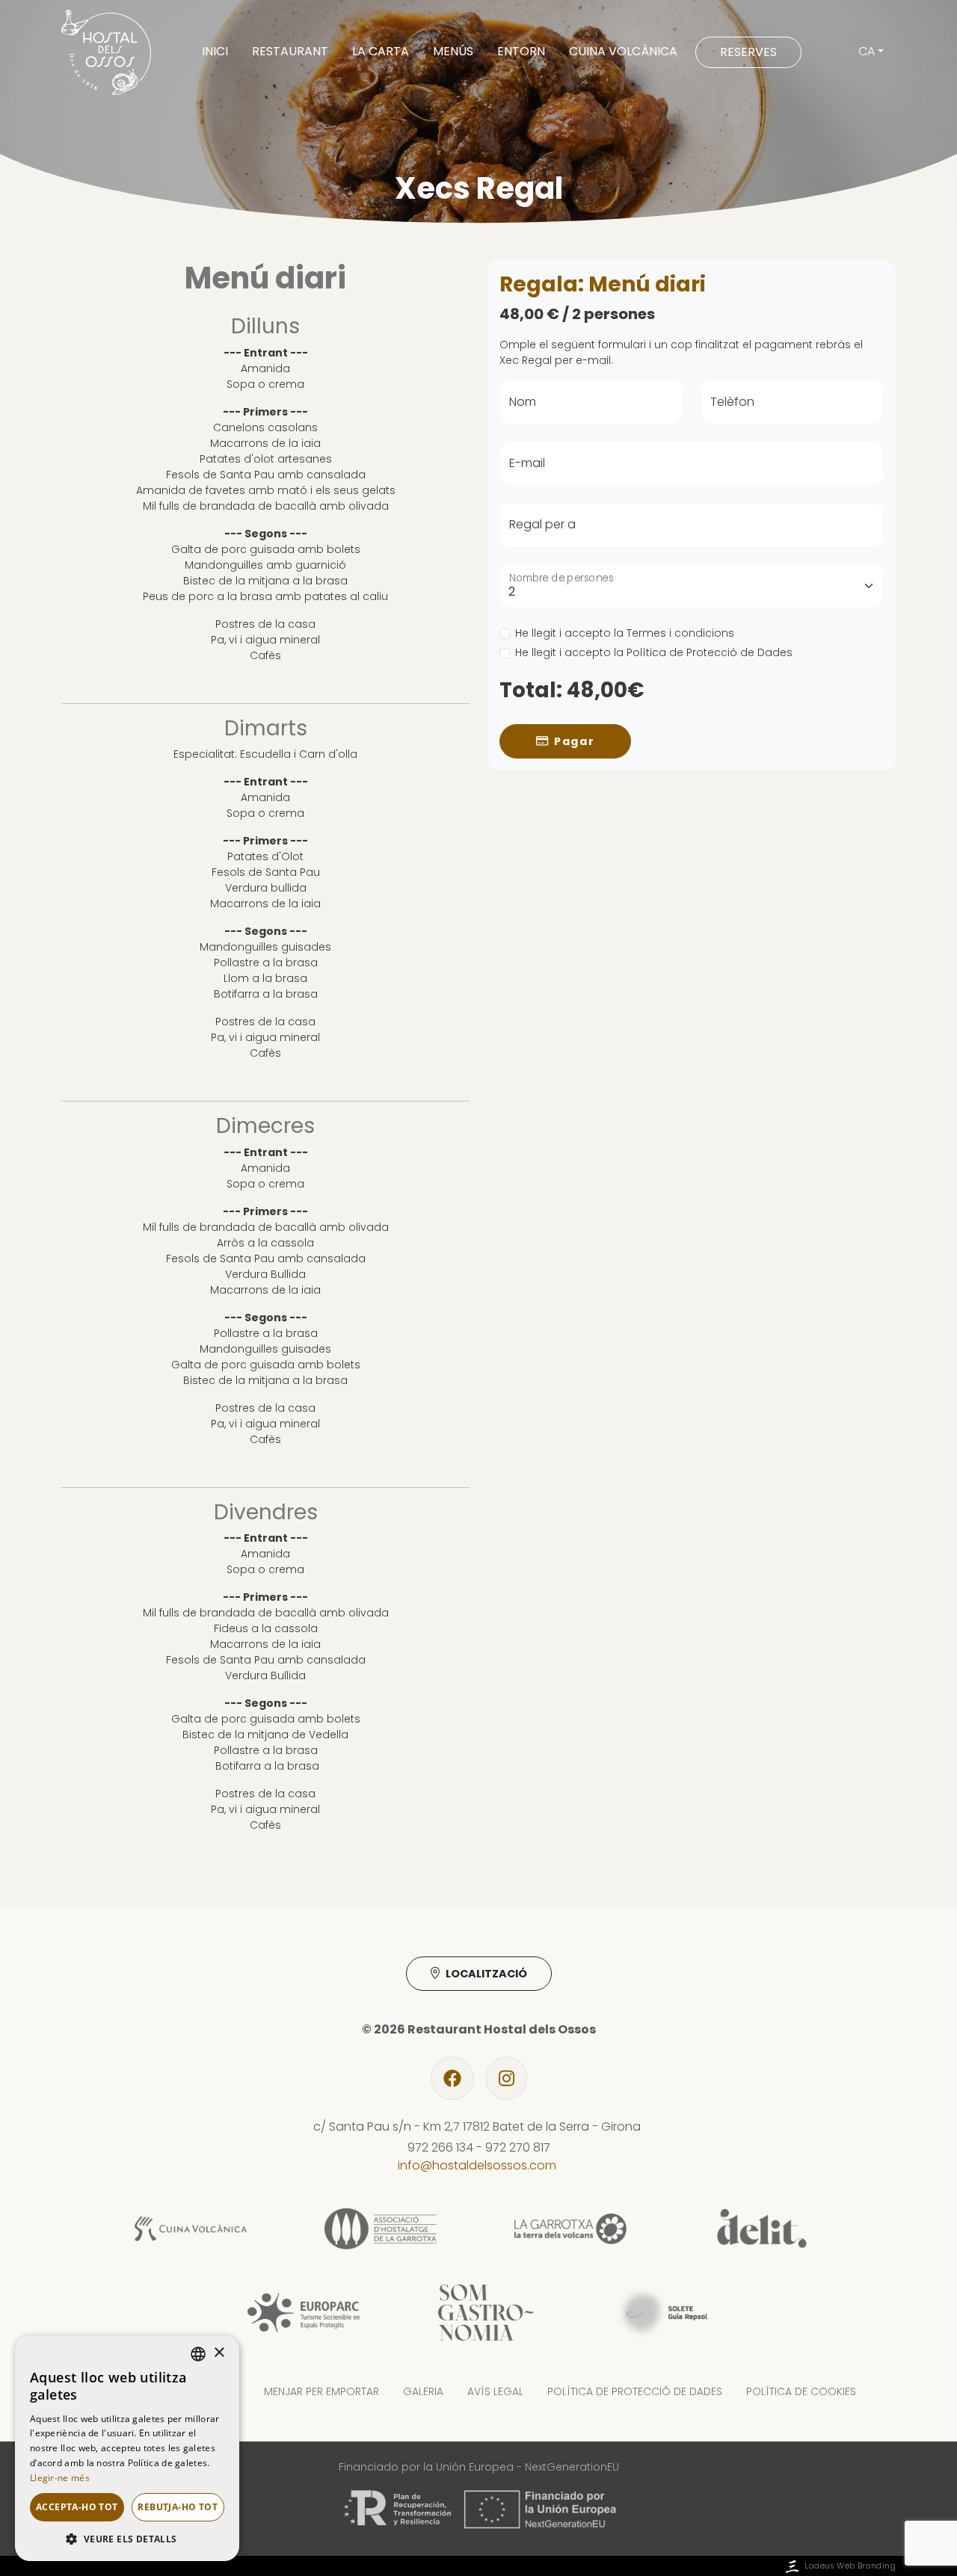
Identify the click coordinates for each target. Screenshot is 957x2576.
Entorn (521, 51)
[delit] (760, 2228)
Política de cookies (801, 2391)
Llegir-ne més (60, 2478)
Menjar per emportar (321, 2391)
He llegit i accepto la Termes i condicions (625, 634)
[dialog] (127, 2448)
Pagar (574, 741)
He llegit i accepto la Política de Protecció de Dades (654, 653)
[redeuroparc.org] (304, 2312)
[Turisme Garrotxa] (570, 2228)
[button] (127, 2539)
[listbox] (198, 2354)
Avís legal (495, 2391)
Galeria (423, 2391)
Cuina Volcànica (623, 51)
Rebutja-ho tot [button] (178, 2507)
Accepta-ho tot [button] (77, 2507)
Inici (215, 51)
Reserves (748, 52)
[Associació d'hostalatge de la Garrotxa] (381, 2228)
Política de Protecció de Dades (635, 2391)
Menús (453, 51)
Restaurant (290, 51)
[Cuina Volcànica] (191, 2228)
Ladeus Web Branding (850, 2566)
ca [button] (867, 51)
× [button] (219, 2353)
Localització (486, 1974)
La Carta (381, 51)
